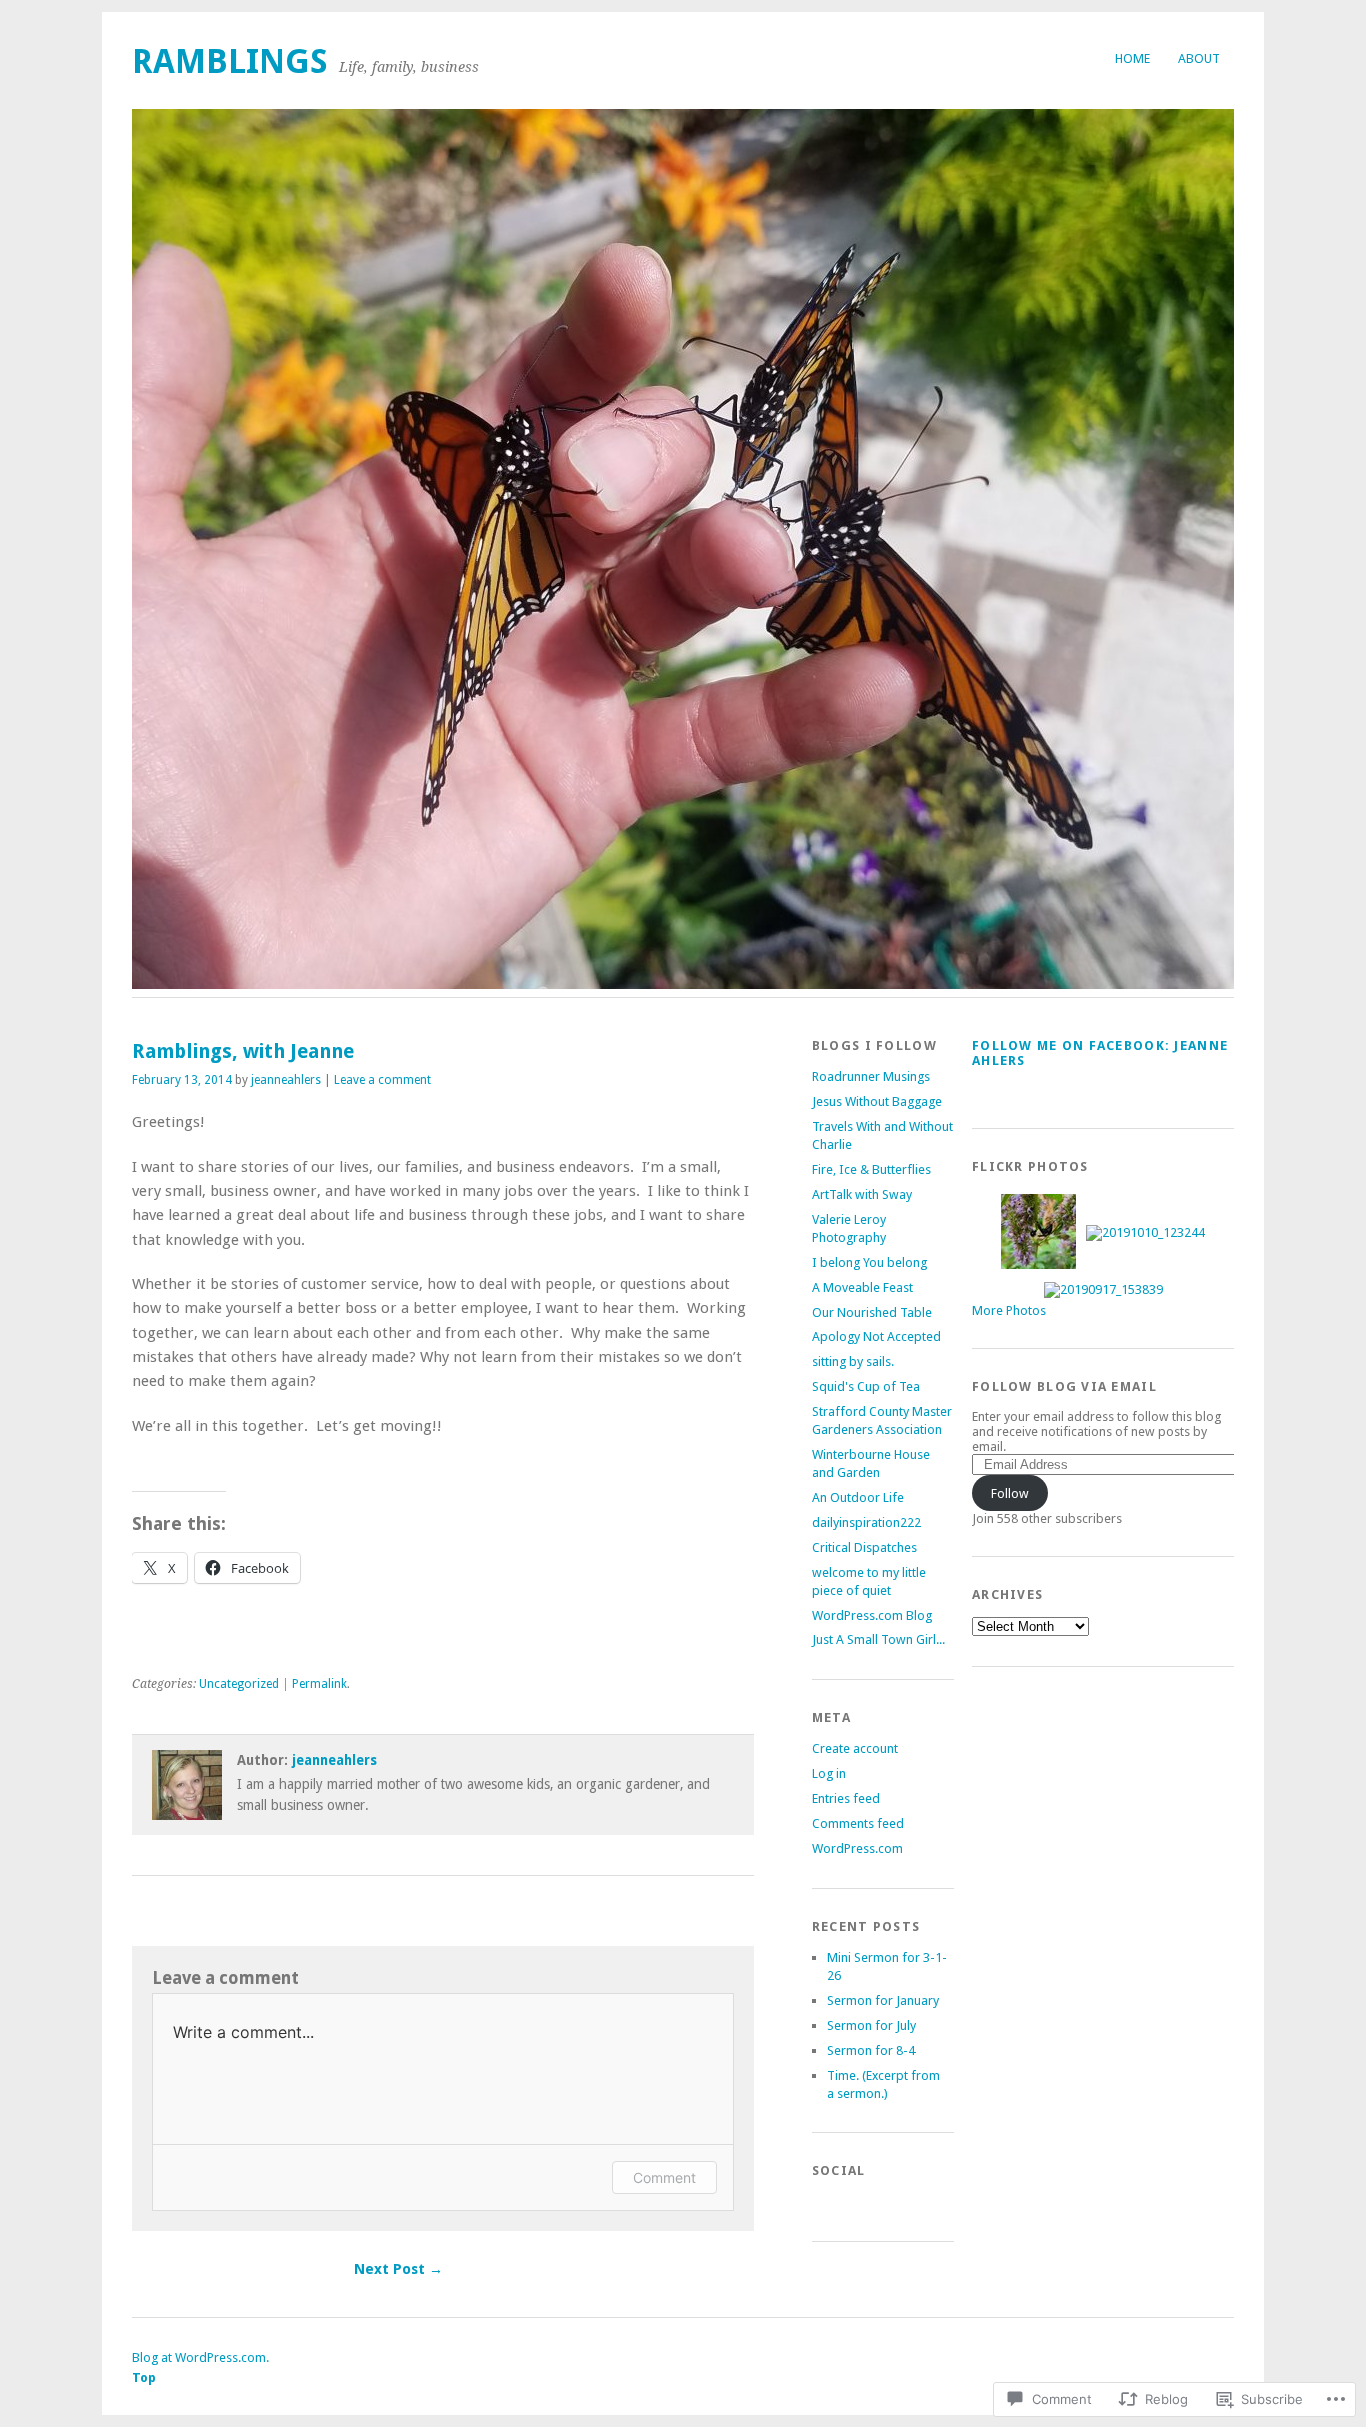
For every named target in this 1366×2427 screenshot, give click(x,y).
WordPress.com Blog (872, 1615)
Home (1132, 58)
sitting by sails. (853, 1361)
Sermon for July (871, 2025)
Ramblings (230, 61)
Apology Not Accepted (876, 1336)
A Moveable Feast (862, 1287)
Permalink (319, 1684)
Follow (1010, 1493)
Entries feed (846, 1798)
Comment (664, 2177)
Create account (855, 1748)
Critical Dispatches (864, 1547)
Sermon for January (883, 2000)
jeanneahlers (286, 1080)
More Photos (1009, 1310)
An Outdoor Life (858, 1497)
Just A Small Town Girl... (878, 1639)
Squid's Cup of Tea (866, 1386)
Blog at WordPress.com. (200, 2357)
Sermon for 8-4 (871, 2050)
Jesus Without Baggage (877, 1101)
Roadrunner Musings (871, 1076)
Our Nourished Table (872, 1312)
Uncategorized (239, 1684)
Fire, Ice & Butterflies (871, 1169)
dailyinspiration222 (866, 1522)
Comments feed (858, 1823)
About (1199, 58)
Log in (829, 1773)
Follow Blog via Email (1064, 1386)
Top (144, 2377)
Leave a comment (382, 1080)
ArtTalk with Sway (862, 1194)
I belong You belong (869, 1262)
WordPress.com (857, 1848)
